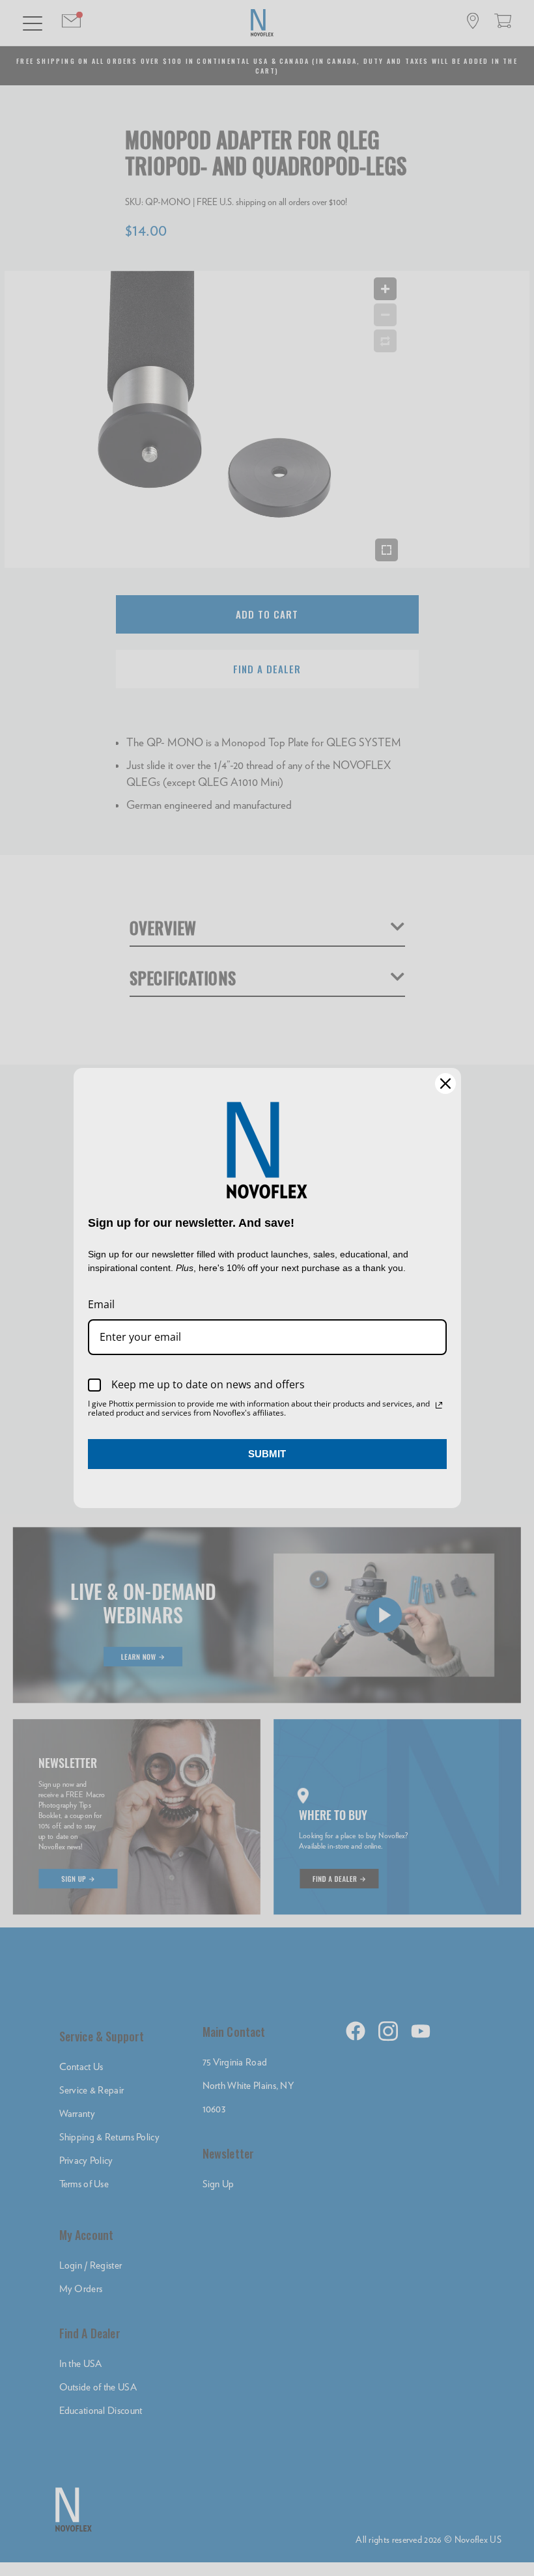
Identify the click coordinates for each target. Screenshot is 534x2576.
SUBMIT (267, 1454)
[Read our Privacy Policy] (439, 1405)
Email (101, 1304)
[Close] (445, 1084)
